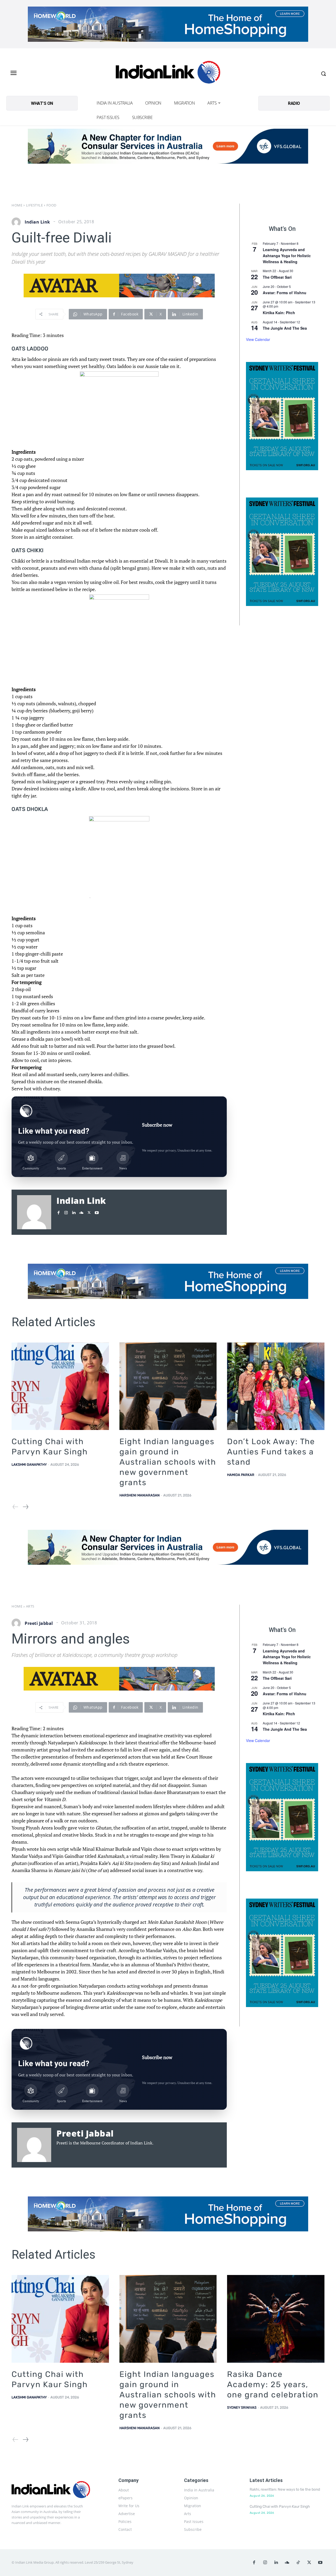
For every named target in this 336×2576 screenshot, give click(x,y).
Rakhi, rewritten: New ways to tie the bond (285, 2489)
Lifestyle (35, 205)
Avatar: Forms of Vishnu (285, 293)
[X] (89, 1211)
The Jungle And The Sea (285, 328)
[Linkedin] (74, 1211)
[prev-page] (15, 1507)
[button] (323, 74)
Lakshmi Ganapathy (29, 1465)
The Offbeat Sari (277, 277)
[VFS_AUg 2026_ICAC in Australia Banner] (168, 146)
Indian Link (37, 222)
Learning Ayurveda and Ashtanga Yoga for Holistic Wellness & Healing (287, 255)
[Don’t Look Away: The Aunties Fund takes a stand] (276, 1386)
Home (17, 205)
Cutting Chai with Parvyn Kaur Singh (280, 2507)
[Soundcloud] (81, 1211)
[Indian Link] (168, 73)
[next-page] (25, 1507)
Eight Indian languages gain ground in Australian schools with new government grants (168, 1462)
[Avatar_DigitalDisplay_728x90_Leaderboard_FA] (119, 286)
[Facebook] (58, 1211)
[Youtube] (97, 1211)
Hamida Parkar (241, 1475)
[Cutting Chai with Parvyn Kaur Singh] (60, 1386)
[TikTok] (298, 2563)
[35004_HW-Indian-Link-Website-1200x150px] (168, 24)
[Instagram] (66, 1211)
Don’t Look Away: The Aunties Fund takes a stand (271, 1452)
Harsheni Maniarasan (140, 1495)
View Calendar (258, 339)
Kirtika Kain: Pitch (279, 313)
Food (51, 205)
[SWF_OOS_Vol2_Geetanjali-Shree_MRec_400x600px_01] (282, 416)
